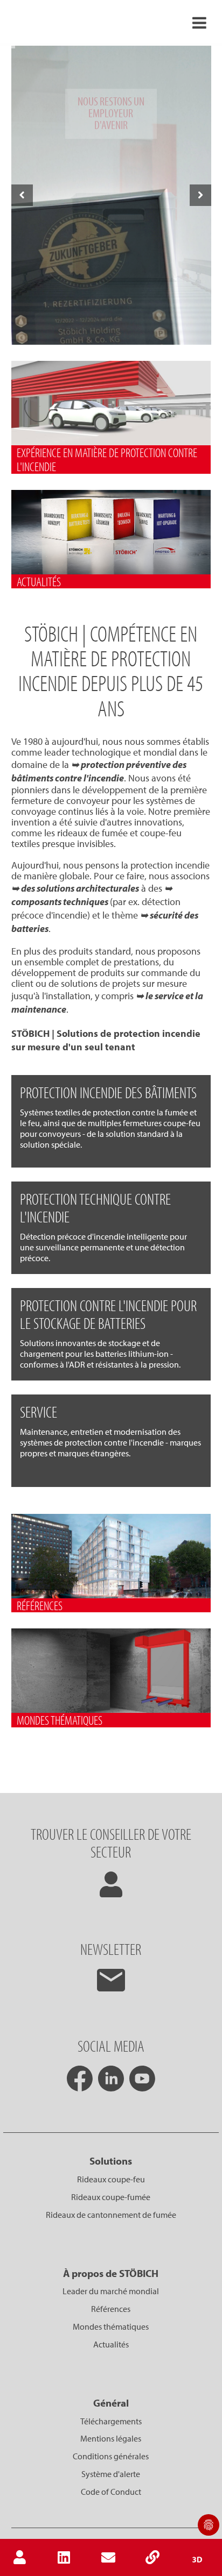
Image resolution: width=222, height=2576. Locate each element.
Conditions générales (111, 2456)
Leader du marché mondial (111, 2291)
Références (111, 2309)
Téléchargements (111, 2421)
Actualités (111, 2344)
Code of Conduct (111, 2492)
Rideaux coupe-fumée (111, 2197)
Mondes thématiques (111, 2326)
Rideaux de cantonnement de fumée (111, 2215)
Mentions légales (111, 2438)
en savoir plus (111, 335)
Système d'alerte (111, 2474)
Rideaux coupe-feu (111, 2179)
